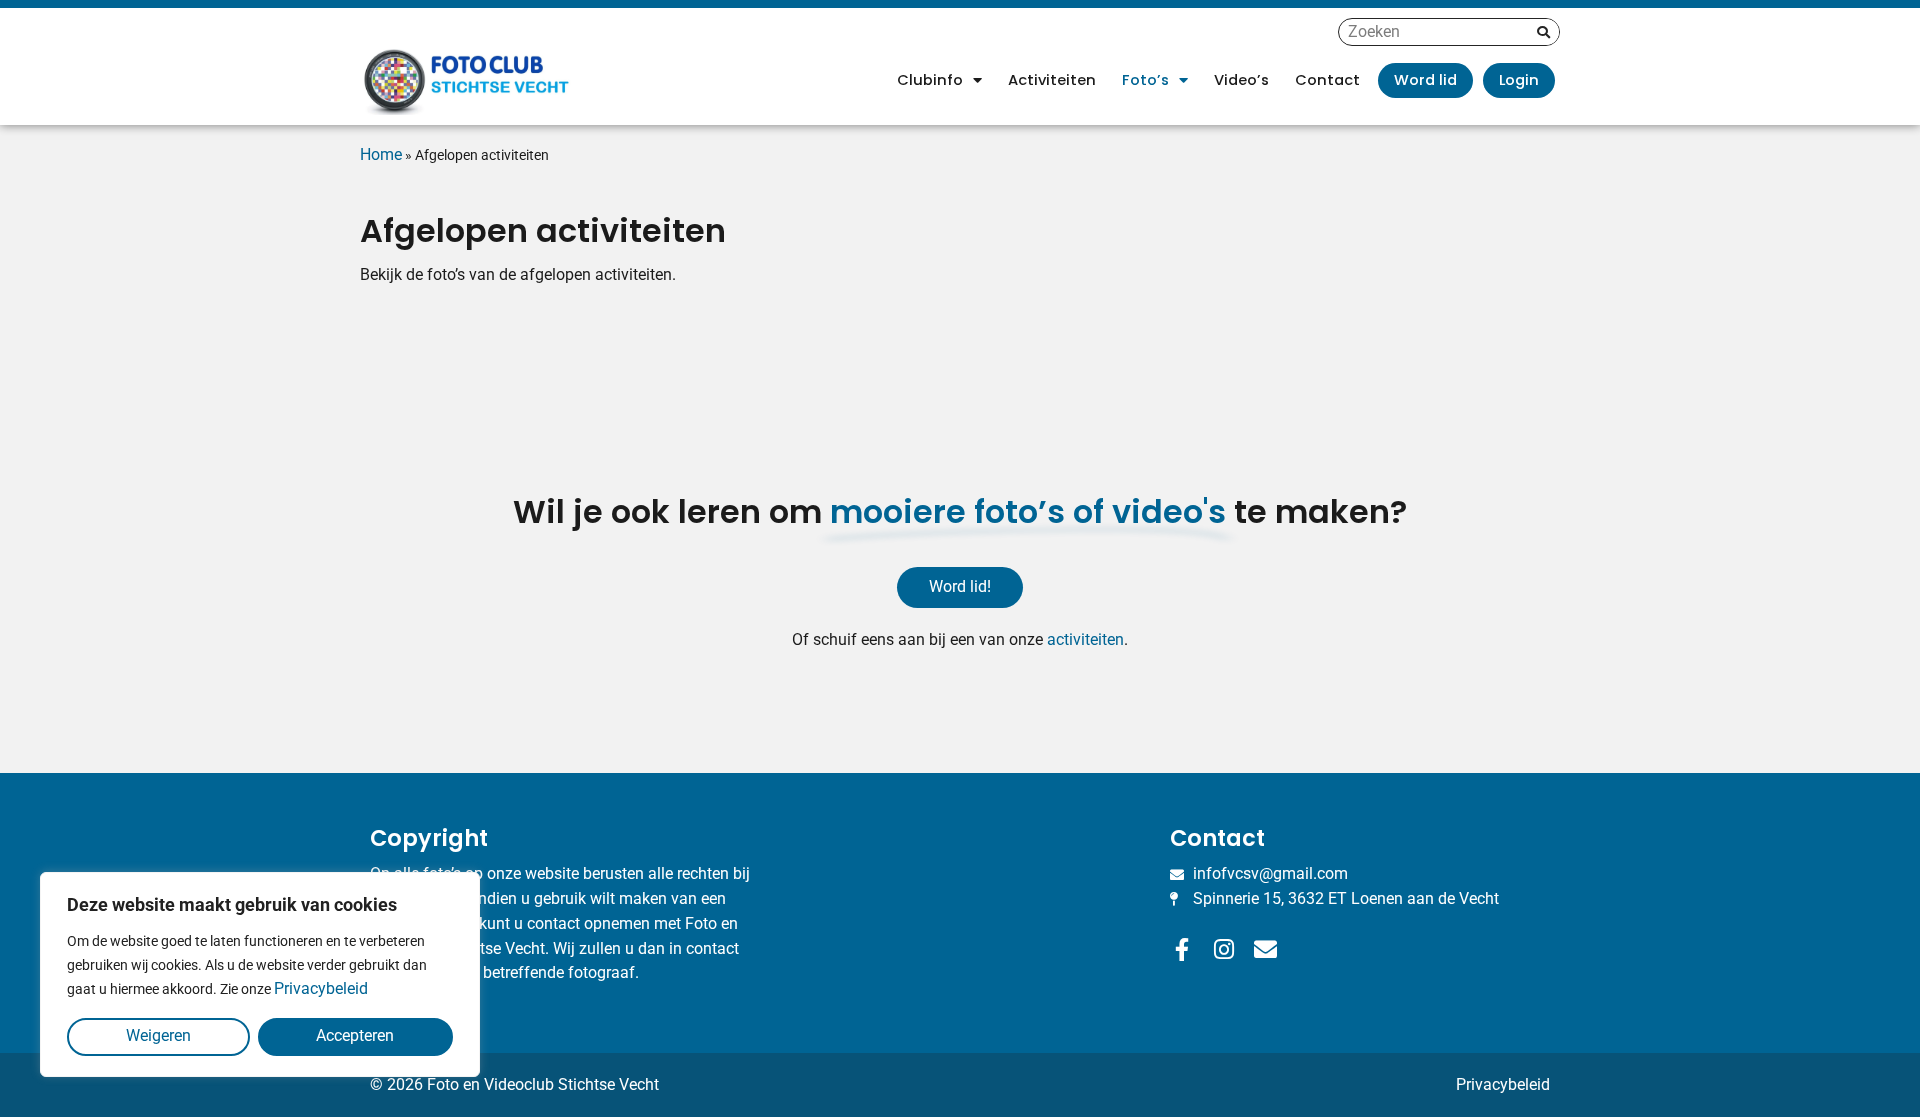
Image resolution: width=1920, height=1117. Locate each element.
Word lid (1425, 80)
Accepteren (355, 1035)
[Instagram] (1223, 949)
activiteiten (1085, 639)
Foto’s (1145, 80)
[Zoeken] (1543, 32)
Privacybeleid (321, 988)
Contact (1327, 80)
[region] (260, 974)
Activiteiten (1052, 80)
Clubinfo (930, 80)
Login (1519, 80)
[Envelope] (1265, 949)
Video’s (1241, 80)
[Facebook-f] (1181, 949)
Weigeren (158, 1035)
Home (381, 154)
